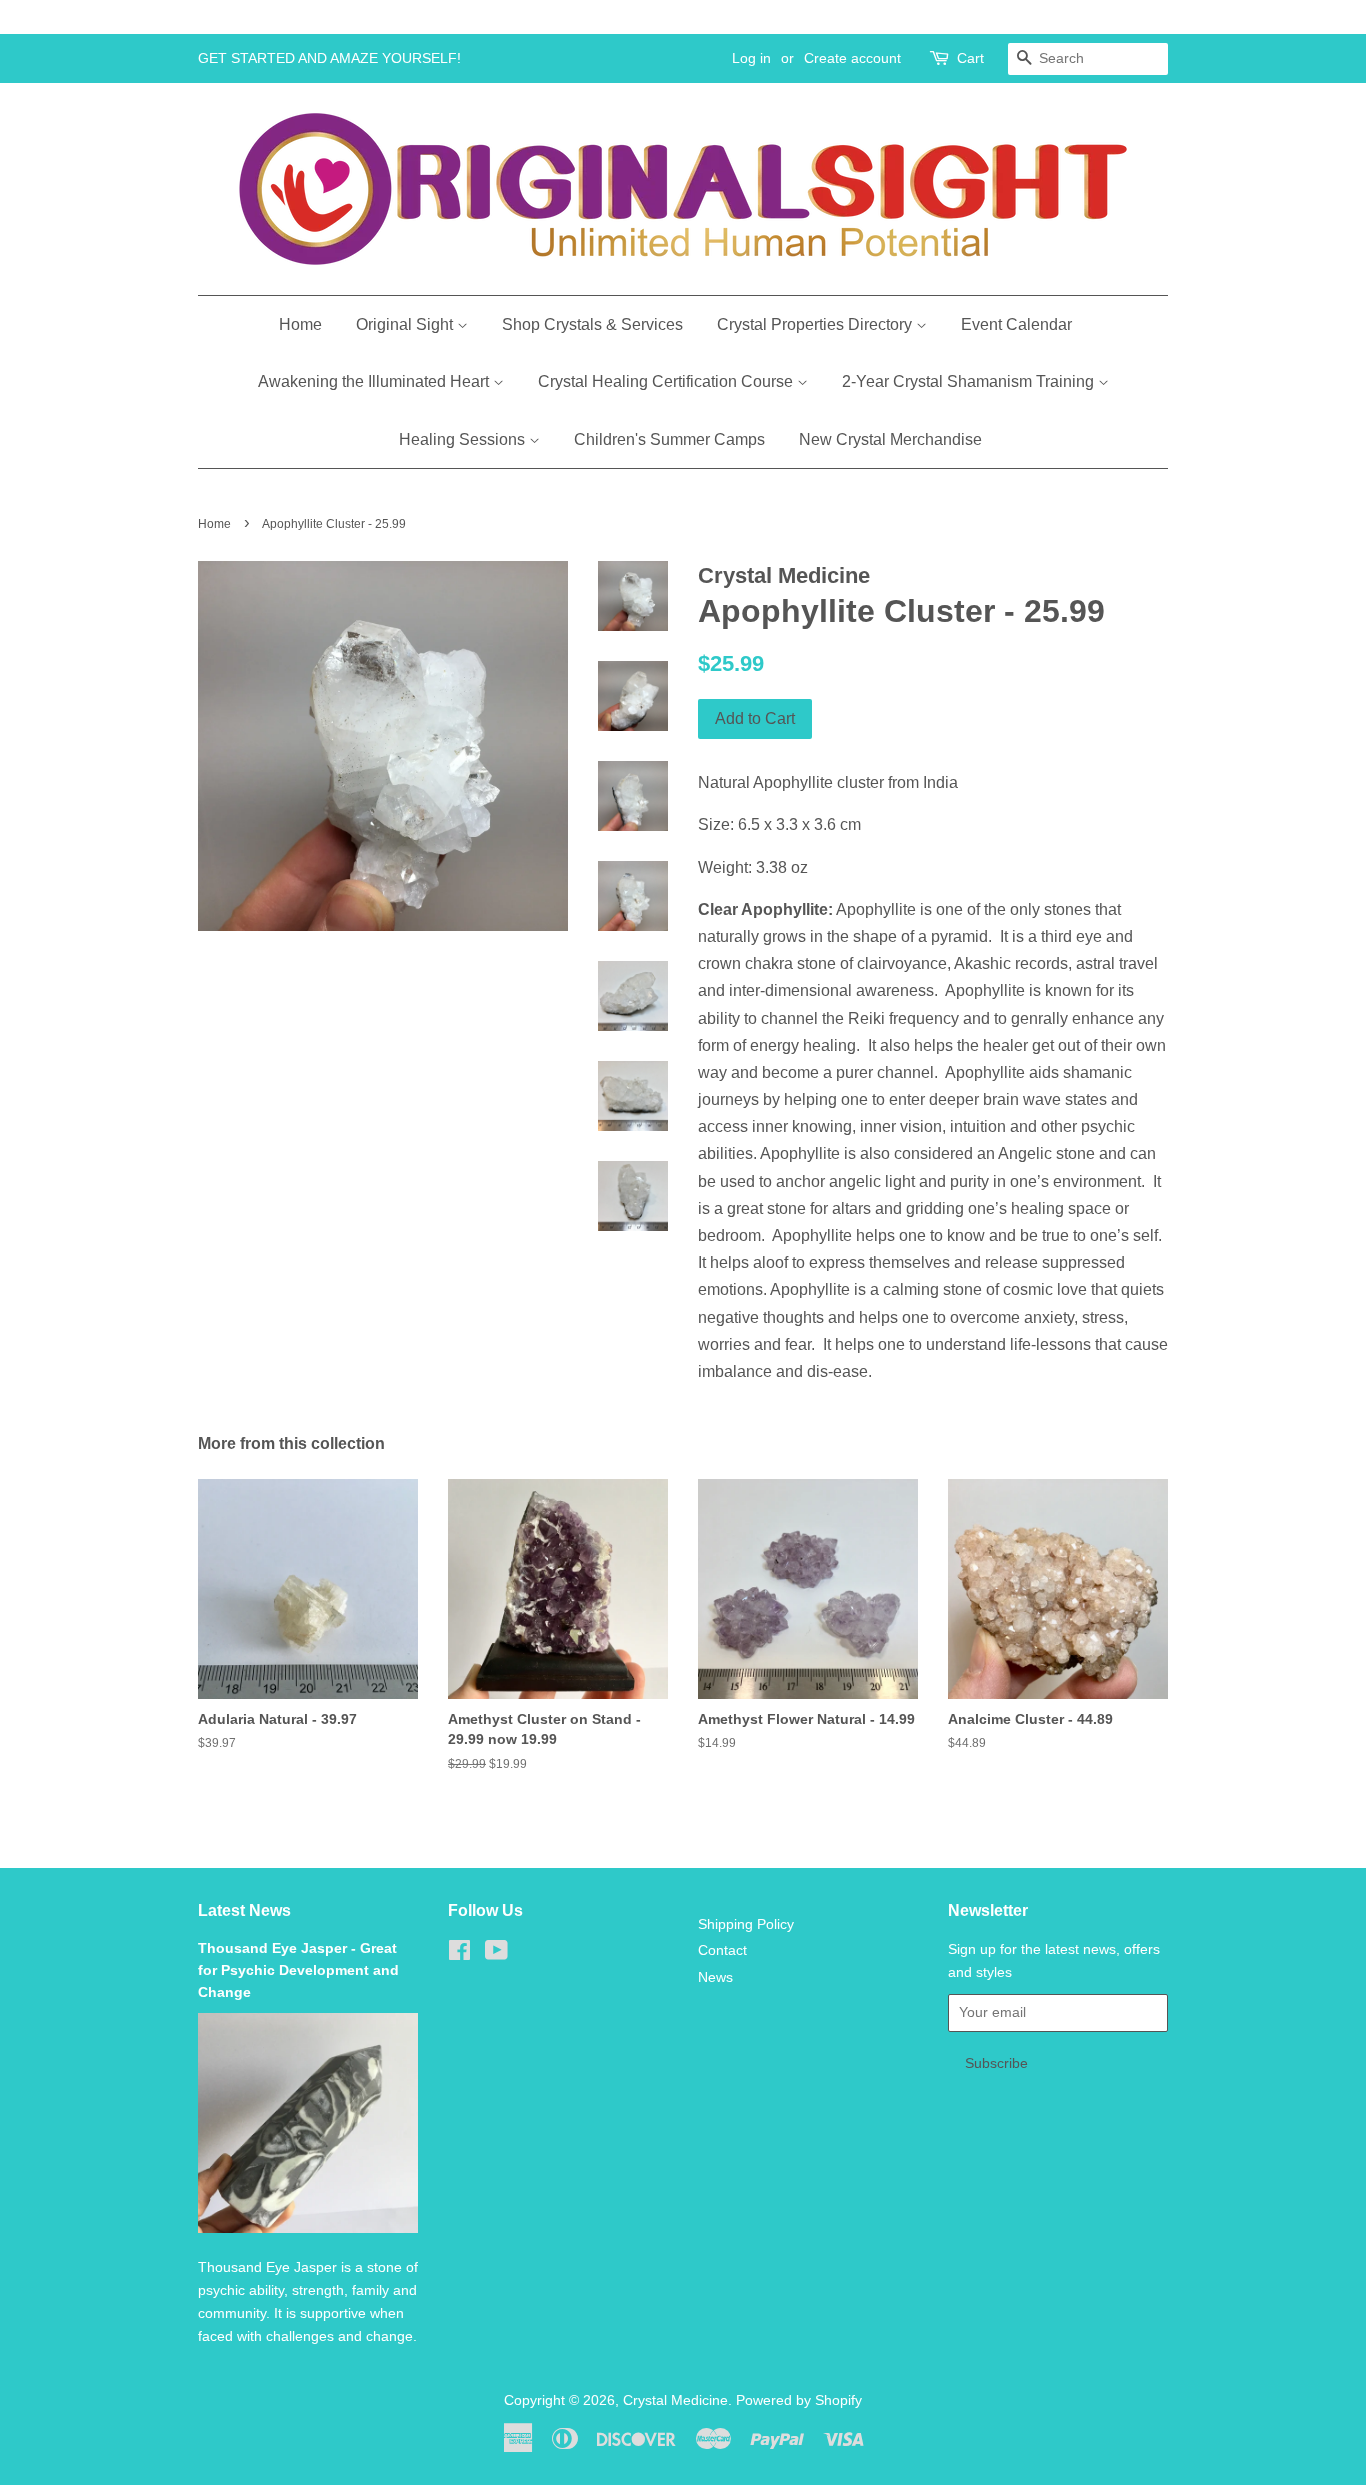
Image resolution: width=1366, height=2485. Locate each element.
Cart (970, 58)
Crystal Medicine (675, 2400)
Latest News (244, 1910)
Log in (751, 58)
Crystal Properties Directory (816, 324)
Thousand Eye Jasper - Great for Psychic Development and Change (298, 1970)
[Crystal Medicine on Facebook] (459, 1954)
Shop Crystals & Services (592, 324)
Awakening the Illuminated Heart (375, 381)
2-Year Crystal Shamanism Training (970, 381)
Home (300, 324)
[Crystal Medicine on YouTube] (496, 1954)
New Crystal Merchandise (890, 439)
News (715, 1977)
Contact (722, 1950)
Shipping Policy (746, 1924)
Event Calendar (1016, 324)
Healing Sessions (464, 439)
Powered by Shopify (799, 2400)
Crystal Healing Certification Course (667, 381)
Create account (852, 58)
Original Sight (406, 324)
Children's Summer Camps (669, 439)
